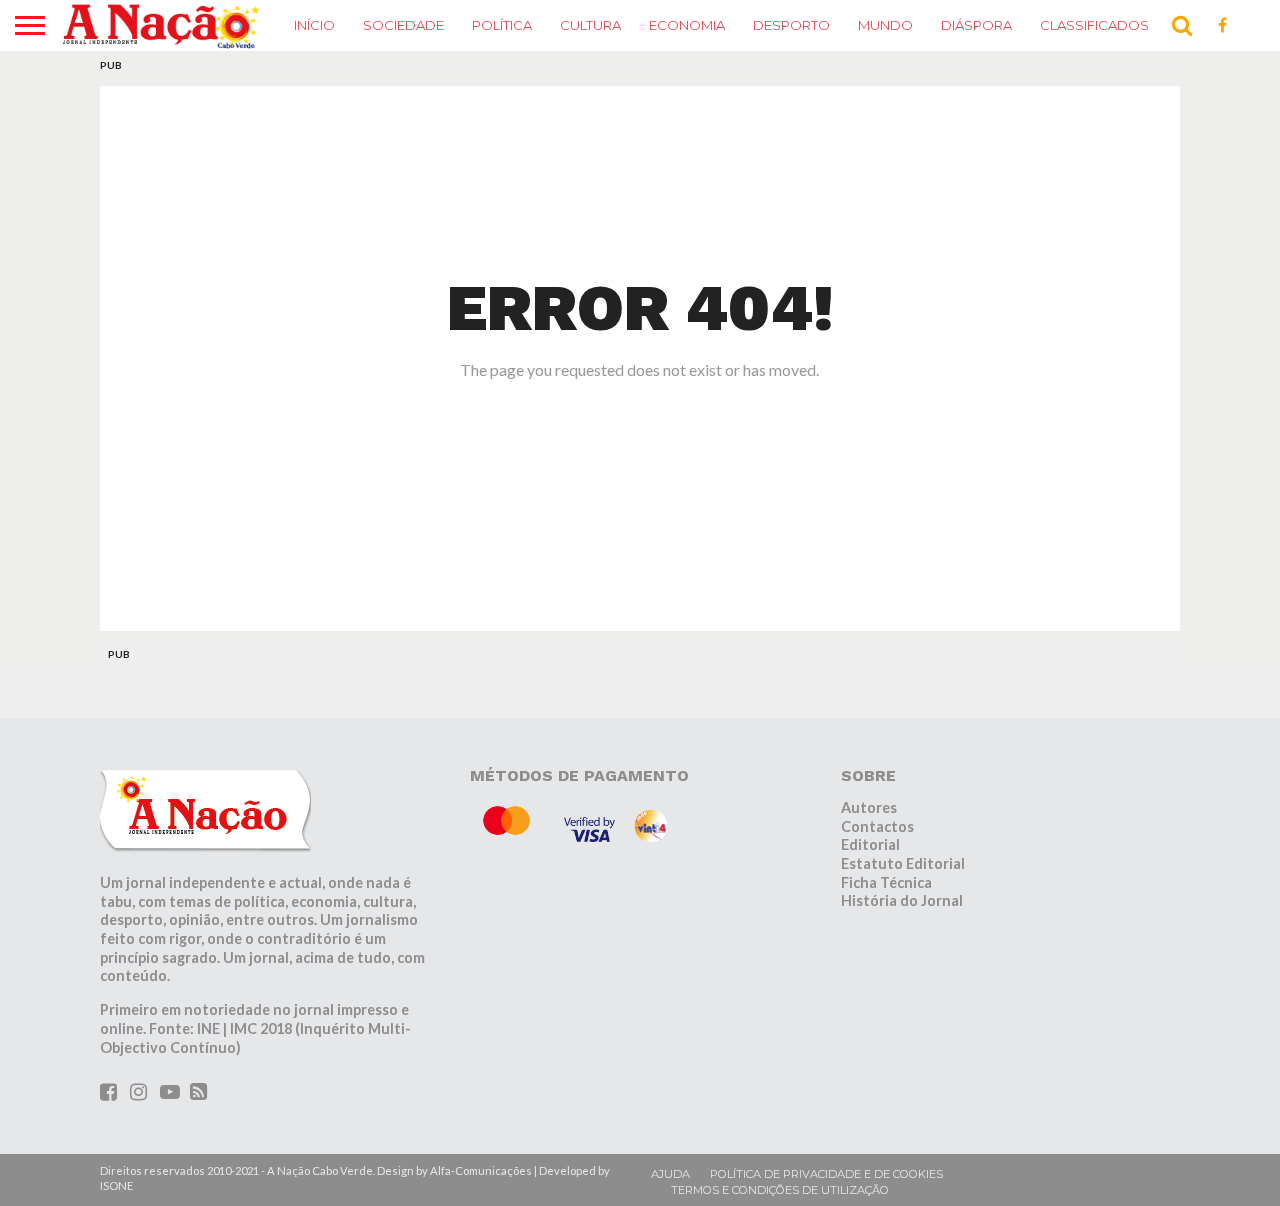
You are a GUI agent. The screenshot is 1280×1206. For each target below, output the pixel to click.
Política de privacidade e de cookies (826, 1174)
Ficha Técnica (886, 882)
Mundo (885, 25)
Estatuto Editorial (903, 863)
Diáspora (976, 25)
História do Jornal (902, 900)
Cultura (590, 25)
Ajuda (670, 1174)
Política (502, 25)
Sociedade (403, 25)
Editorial (870, 844)
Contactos (877, 826)
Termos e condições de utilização (780, 1190)
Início (314, 25)
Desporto (791, 25)
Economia (687, 25)
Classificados (1094, 25)
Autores (869, 807)
